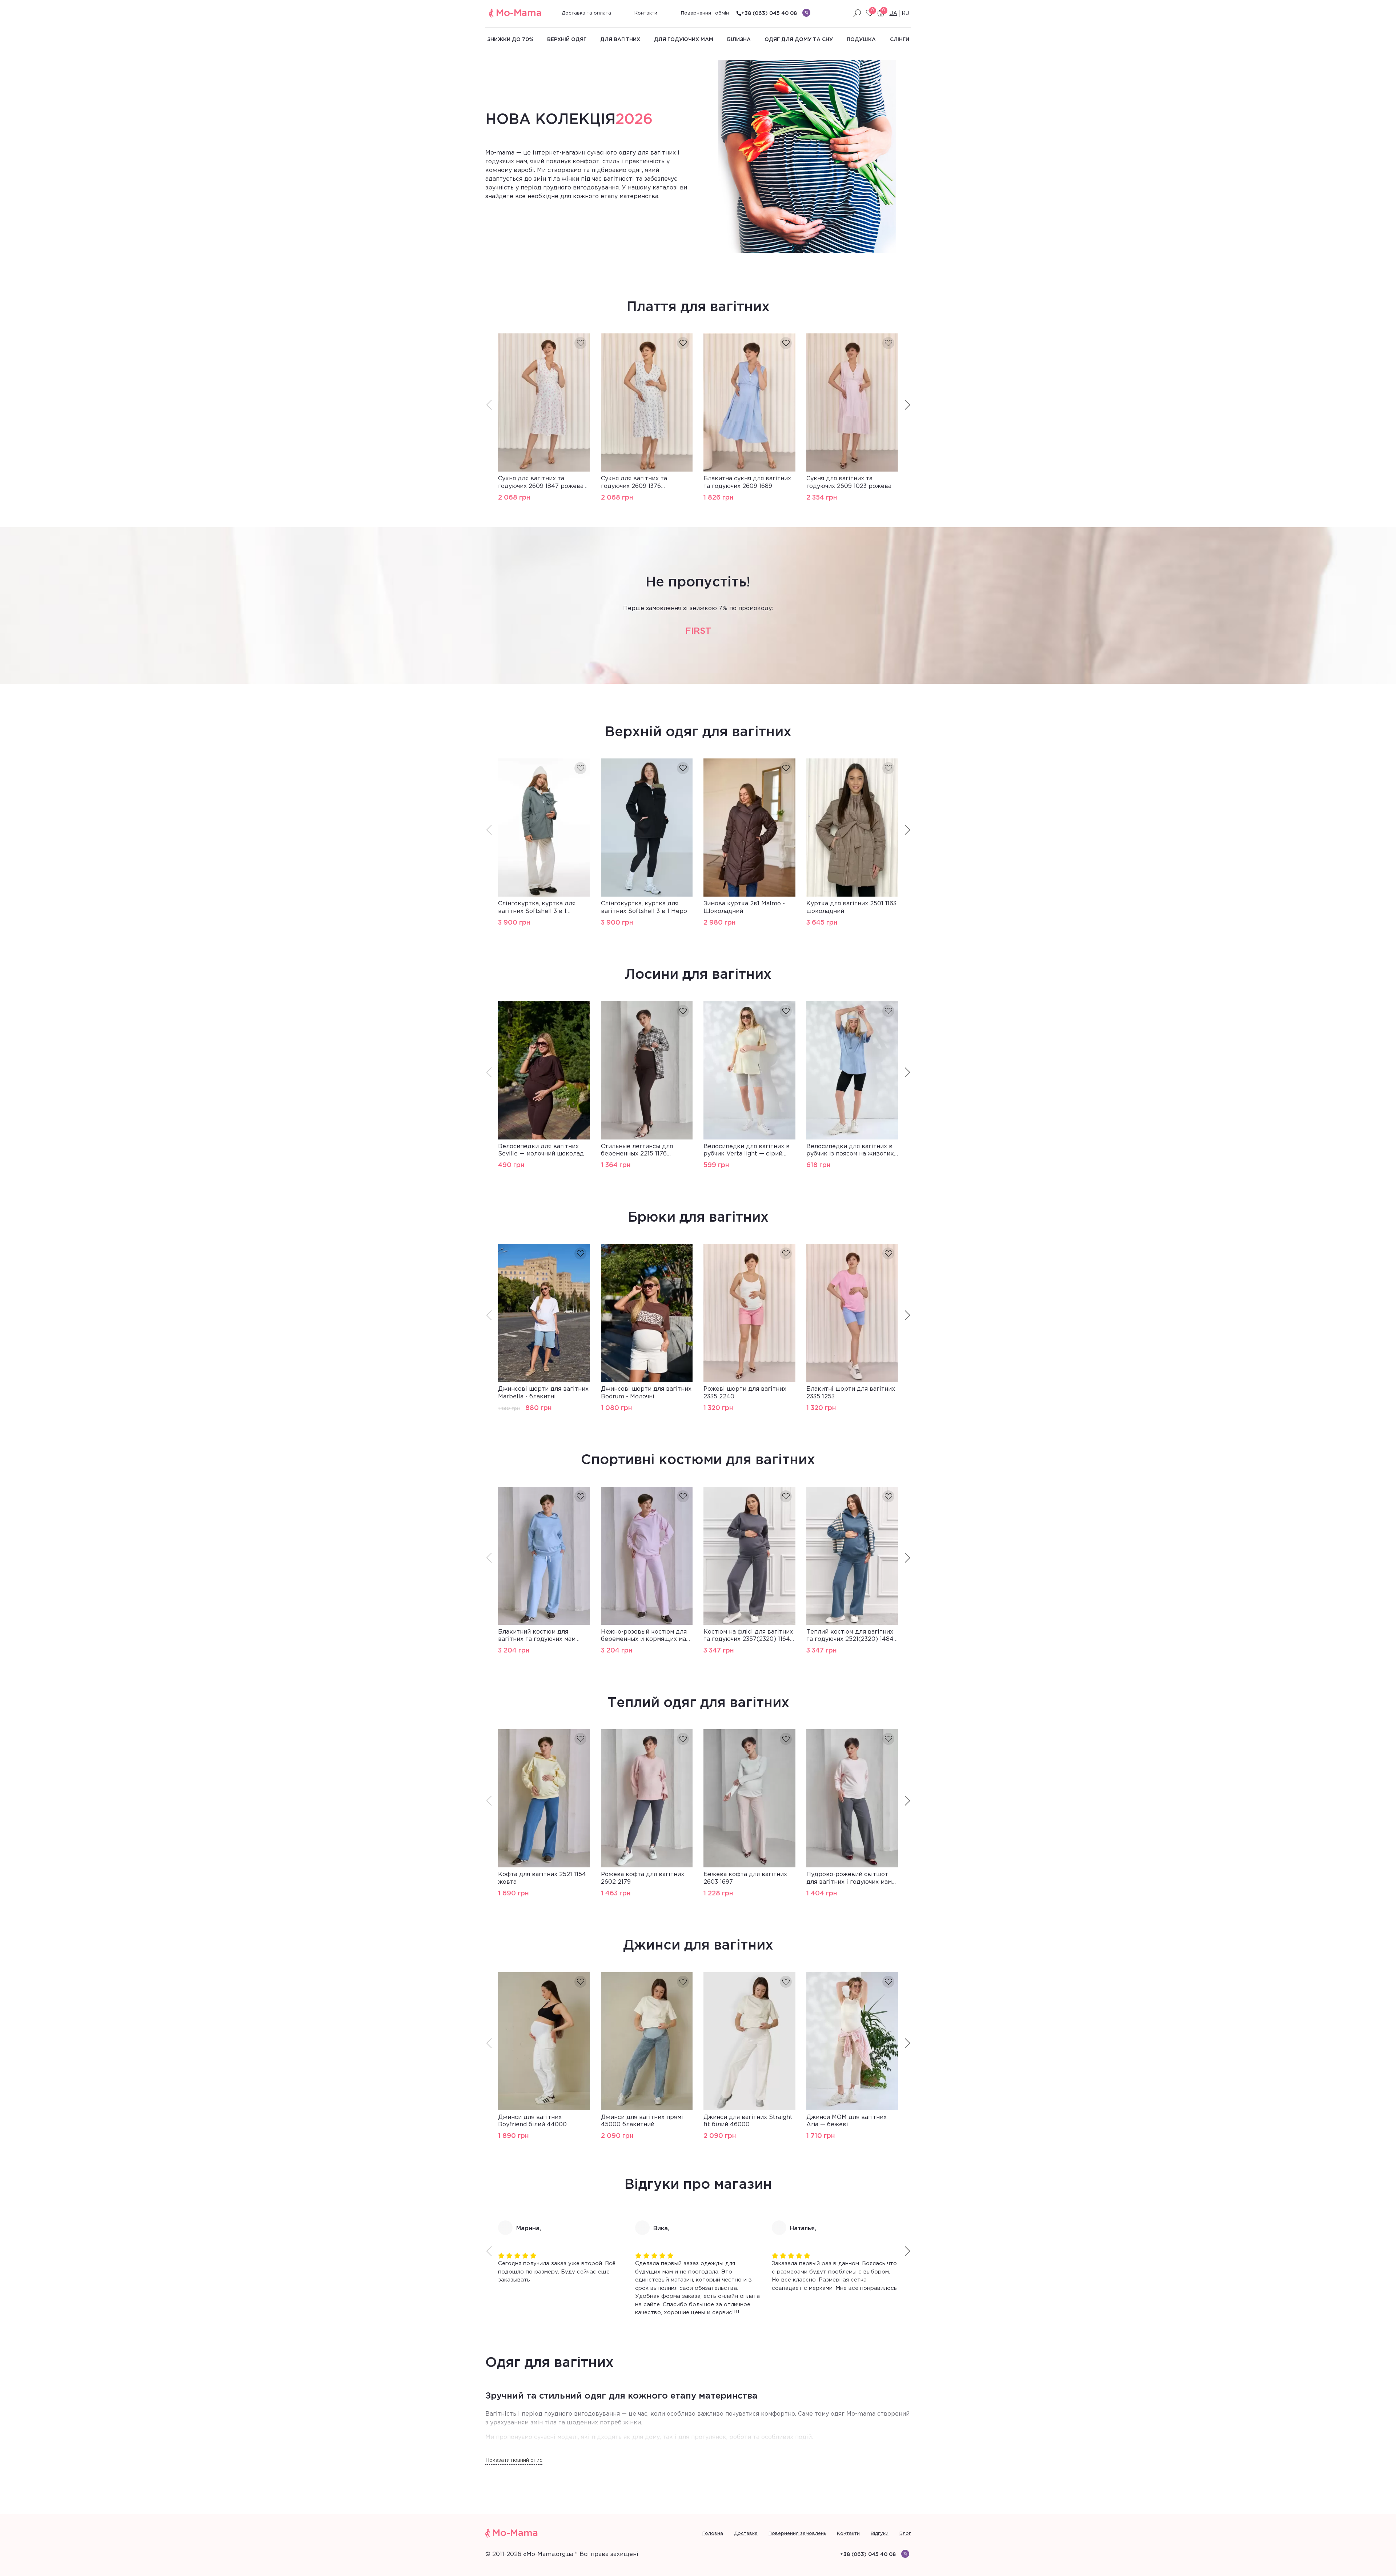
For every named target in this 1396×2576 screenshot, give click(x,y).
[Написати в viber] (806, 13)
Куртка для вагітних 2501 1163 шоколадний (851, 908)
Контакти (646, 13)
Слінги (900, 40)
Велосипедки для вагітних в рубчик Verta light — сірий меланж (747, 1151)
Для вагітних (620, 40)
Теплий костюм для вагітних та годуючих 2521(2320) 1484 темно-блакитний (850, 1636)
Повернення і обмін (705, 13)
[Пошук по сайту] (857, 13)
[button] (907, 405)
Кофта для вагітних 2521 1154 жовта (542, 1878)
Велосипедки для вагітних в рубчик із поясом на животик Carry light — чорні (850, 1151)
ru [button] (905, 13)
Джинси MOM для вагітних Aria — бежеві (847, 2121)
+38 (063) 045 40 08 (769, 13)
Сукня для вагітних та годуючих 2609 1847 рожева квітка (541, 483)
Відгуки (880, 2534)
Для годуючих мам (684, 40)
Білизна (739, 40)
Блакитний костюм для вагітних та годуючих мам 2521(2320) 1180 (537, 1636)
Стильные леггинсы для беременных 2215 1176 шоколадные (637, 1151)
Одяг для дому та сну (799, 40)
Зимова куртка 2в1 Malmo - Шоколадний (744, 908)
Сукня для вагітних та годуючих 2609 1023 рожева (849, 482)
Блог (905, 2534)
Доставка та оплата (586, 13)
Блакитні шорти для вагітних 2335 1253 (851, 1393)
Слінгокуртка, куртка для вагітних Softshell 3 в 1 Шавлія (537, 908)
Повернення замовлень (797, 2534)
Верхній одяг (567, 40)
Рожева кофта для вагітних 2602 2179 (643, 1878)
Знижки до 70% (510, 40)
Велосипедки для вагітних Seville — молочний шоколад (541, 1150)
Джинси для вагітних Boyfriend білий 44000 (532, 2121)
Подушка (861, 40)
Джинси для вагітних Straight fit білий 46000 (748, 2121)
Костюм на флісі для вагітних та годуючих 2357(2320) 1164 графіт (748, 1636)
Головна (713, 2534)
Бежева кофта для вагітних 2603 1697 (745, 1878)
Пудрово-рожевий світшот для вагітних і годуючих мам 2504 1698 (849, 1879)
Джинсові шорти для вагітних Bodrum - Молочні (646, 1393)
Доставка (746, 2534)
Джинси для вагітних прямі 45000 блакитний (642, 2121)
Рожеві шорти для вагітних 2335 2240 (745, 1393)
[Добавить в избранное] (580, 343)
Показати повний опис (514, 2460)
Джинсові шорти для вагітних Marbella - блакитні (543, 1393)
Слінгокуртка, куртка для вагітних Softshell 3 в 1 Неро (644, 908)
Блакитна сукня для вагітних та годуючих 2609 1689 (747, 482)
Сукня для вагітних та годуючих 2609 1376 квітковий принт (634, 483)
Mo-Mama (519, 13)
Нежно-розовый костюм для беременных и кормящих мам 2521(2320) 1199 (645, 1636)
